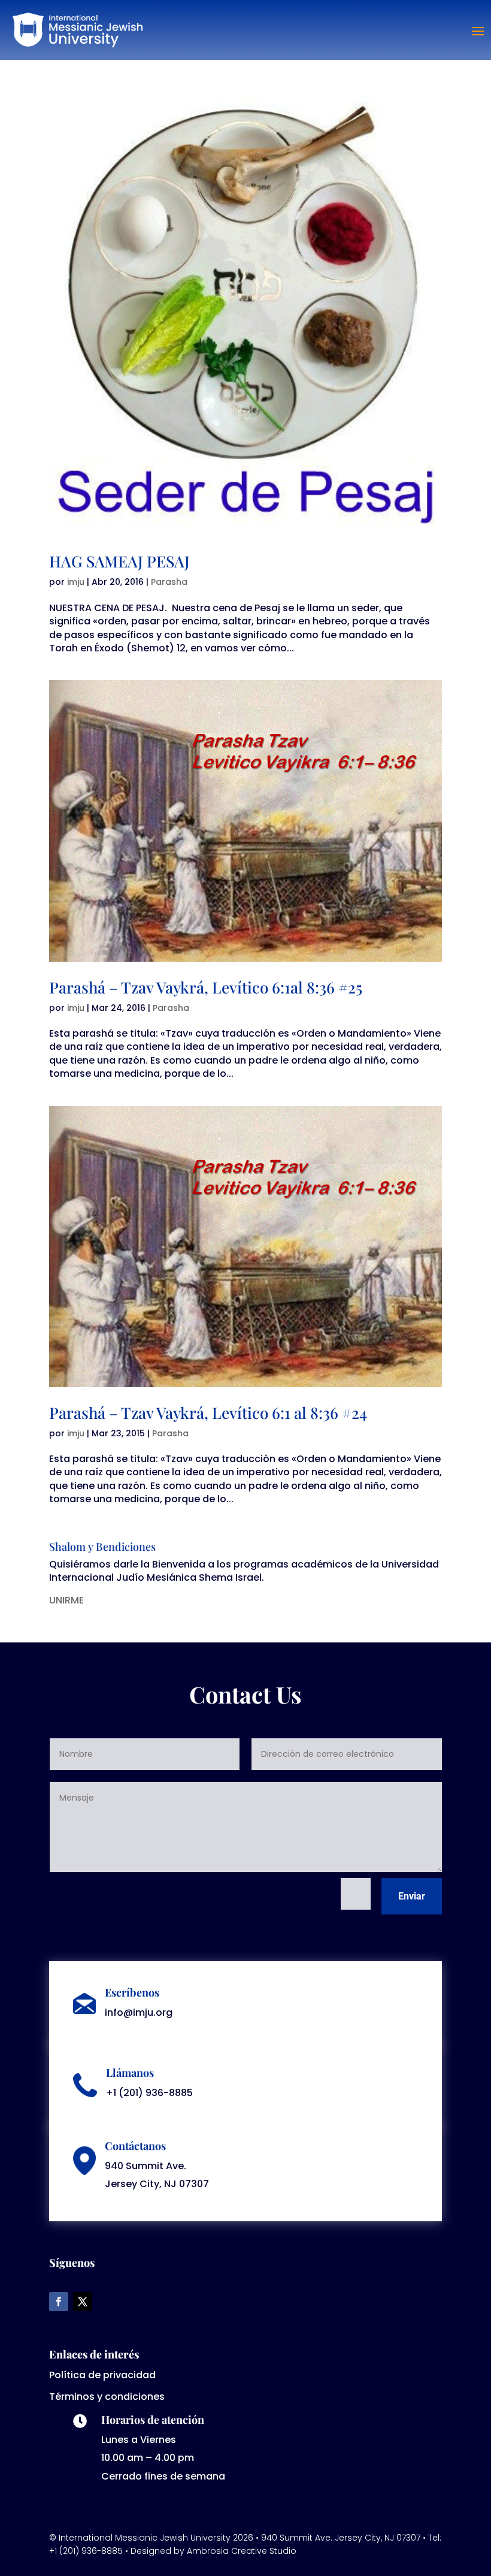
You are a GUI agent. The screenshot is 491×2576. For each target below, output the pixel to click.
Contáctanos (135, 2146)
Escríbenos (132, 1992)
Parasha (169, 582)
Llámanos (130, 2073)
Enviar (412, 1896)
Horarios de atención (153, 2420)
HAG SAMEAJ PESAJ (119, 561)
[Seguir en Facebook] (59, 2302)
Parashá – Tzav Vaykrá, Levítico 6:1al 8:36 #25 (206, 987)
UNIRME (66, 1600)
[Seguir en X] (83, 2302)
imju (76, 582)
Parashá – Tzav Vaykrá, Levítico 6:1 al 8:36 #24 (208, 1413)
